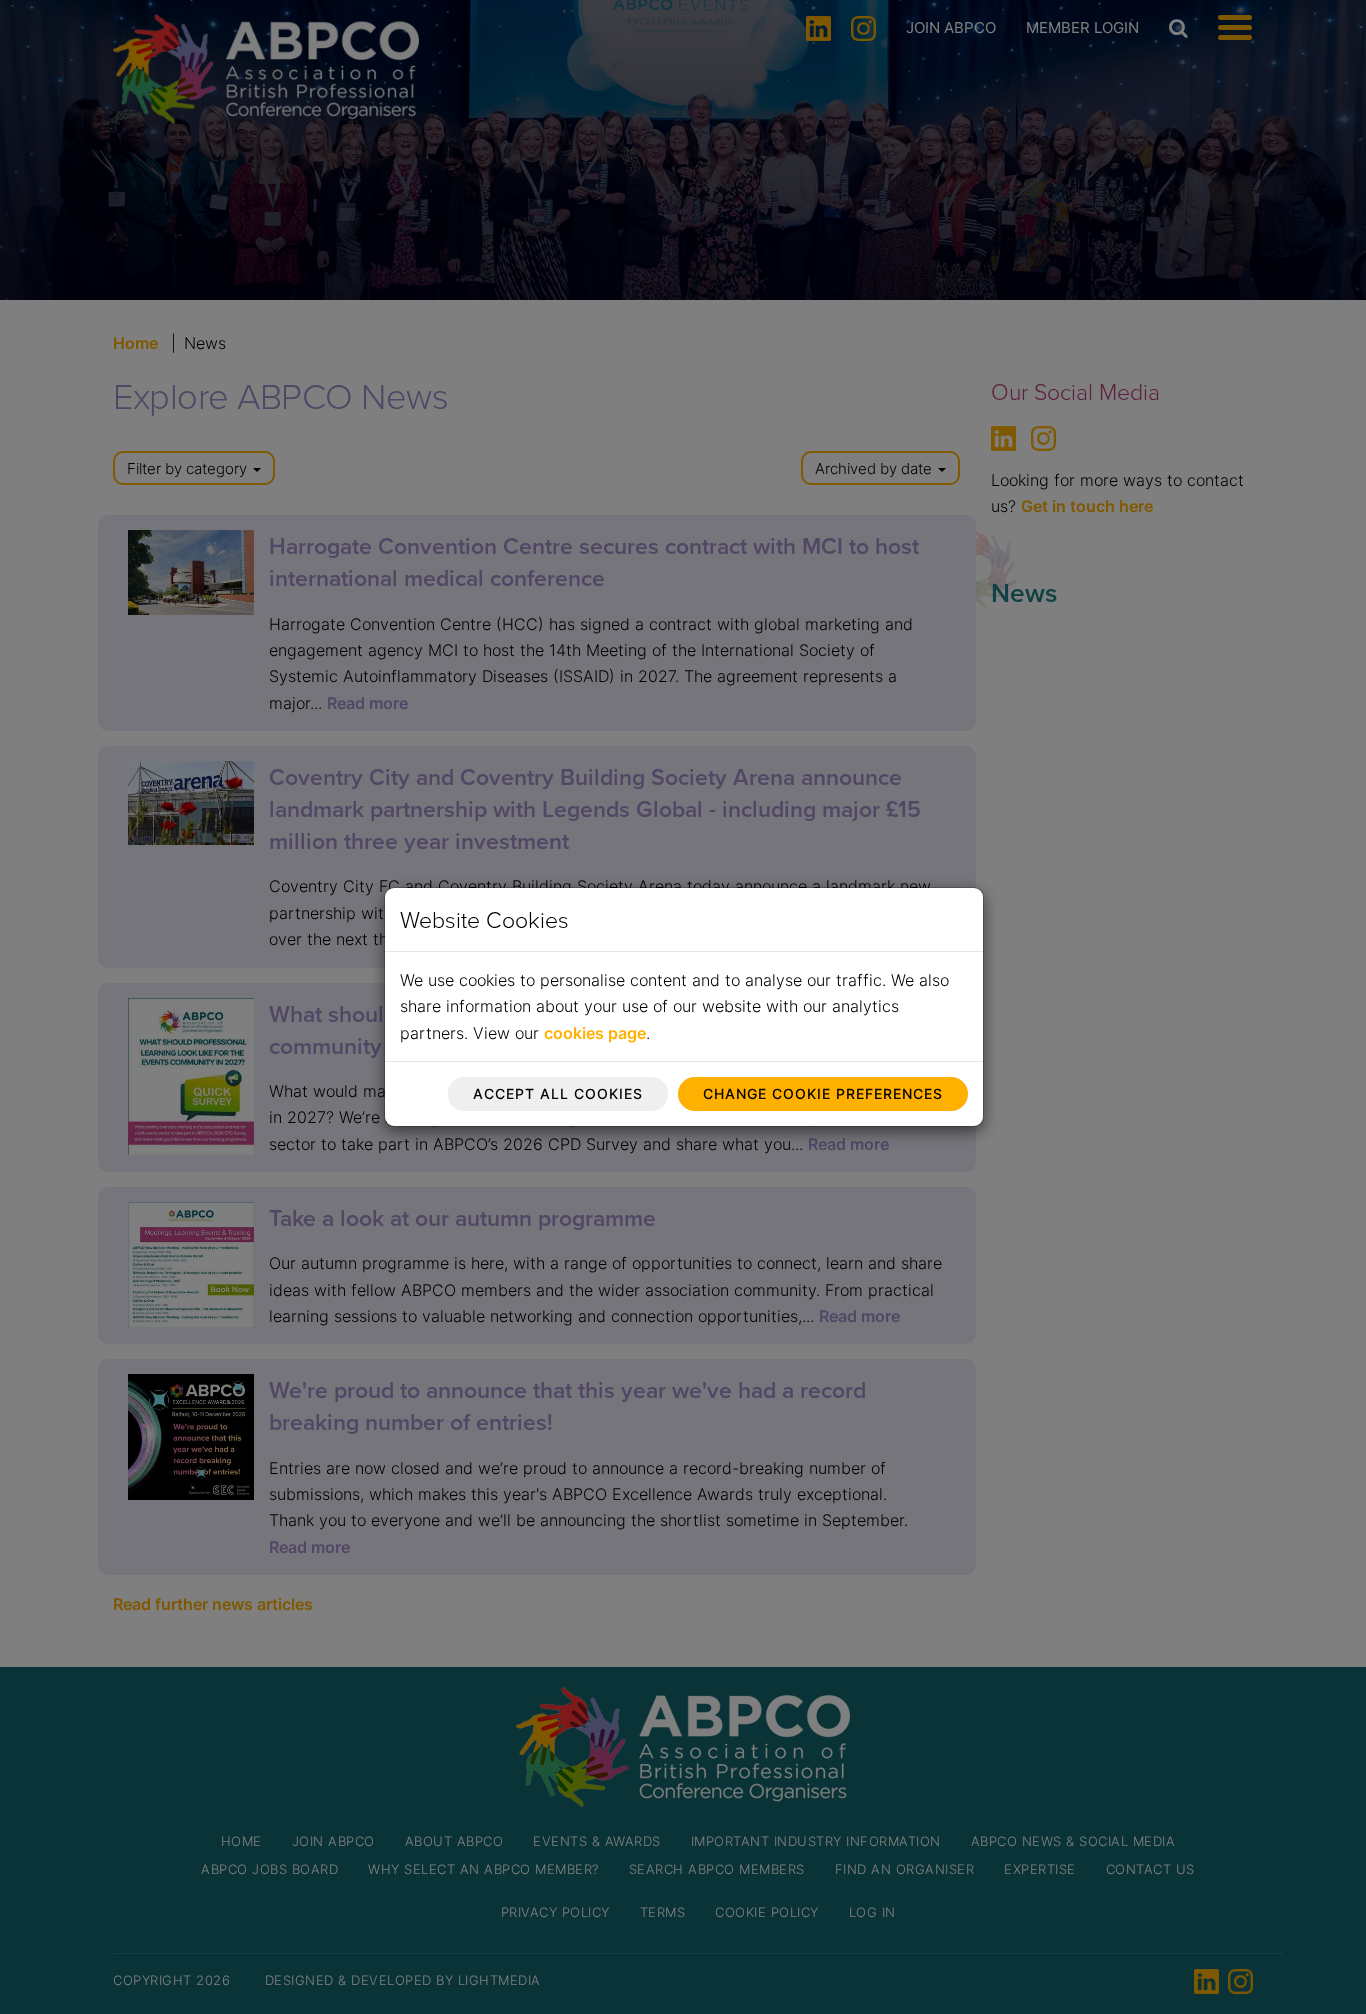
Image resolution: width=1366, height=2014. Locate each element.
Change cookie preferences (823, 1093)
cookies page (595, 1033)
